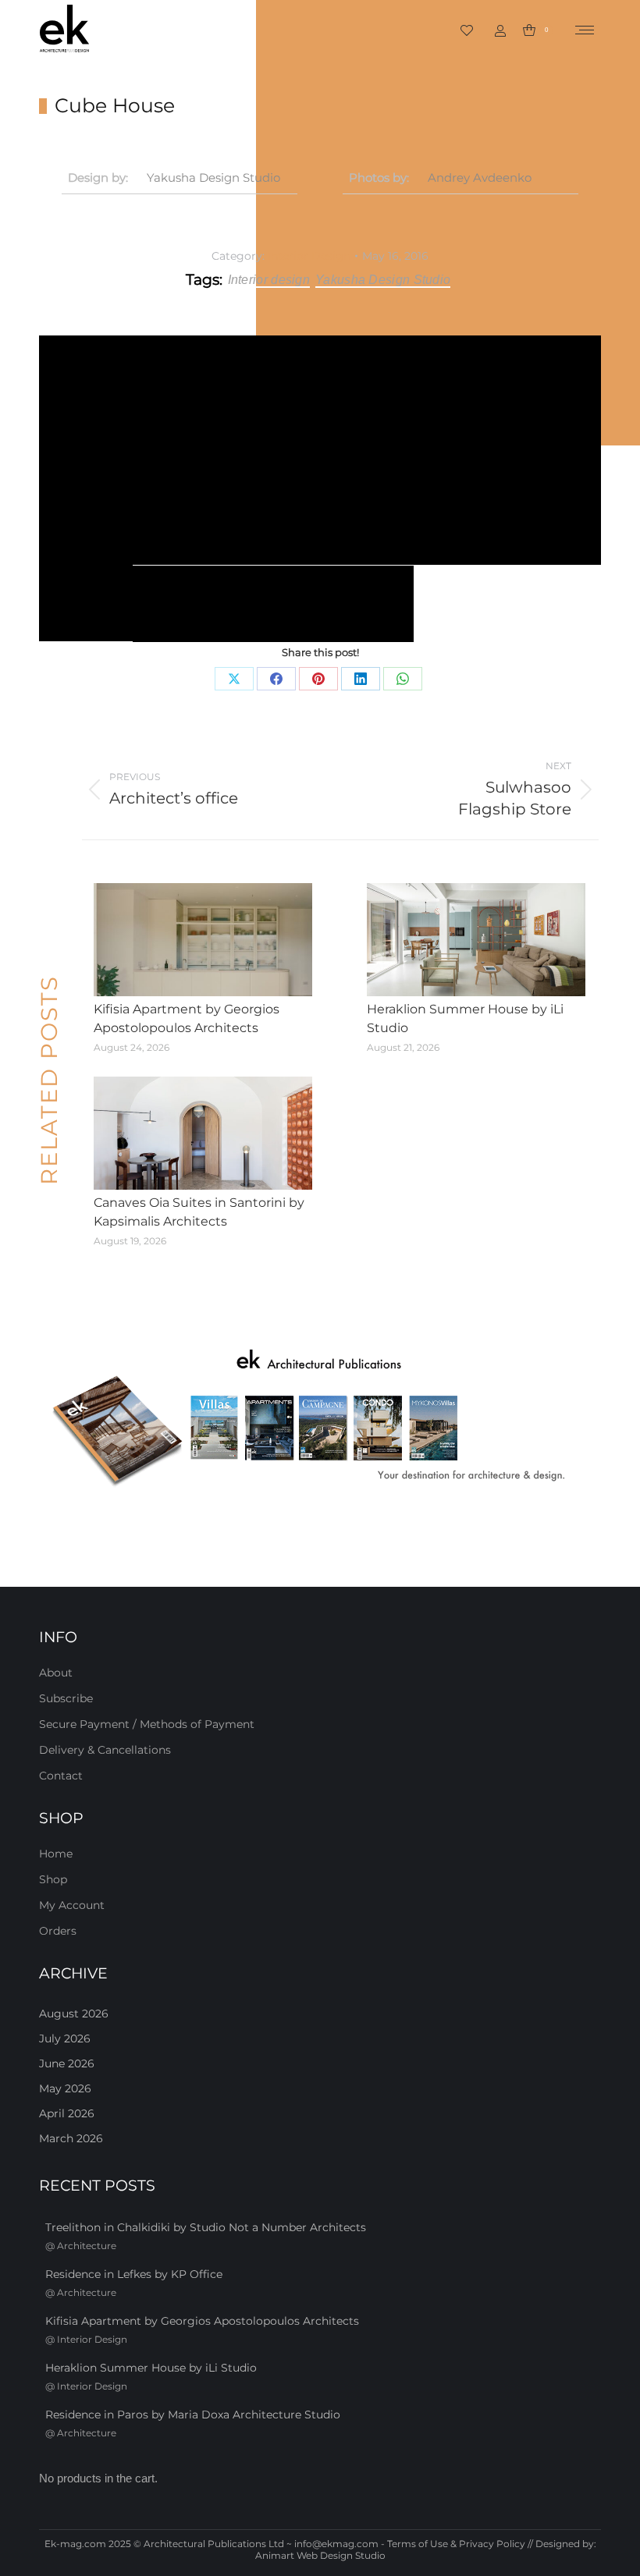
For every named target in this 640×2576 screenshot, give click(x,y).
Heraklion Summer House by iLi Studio (465, 1018)
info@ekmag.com (336, 2544)
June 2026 (67, 2063)
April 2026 (67, 2113)
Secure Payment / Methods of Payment (147, 1724)
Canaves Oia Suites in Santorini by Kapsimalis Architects (199, 1212)
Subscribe (66, 1698)
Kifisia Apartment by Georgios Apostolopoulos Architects (187, 1018)
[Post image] (203, 940)
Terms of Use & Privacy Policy (456, 2544)
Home (56, 1854)
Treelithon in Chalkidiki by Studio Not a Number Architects (206, 2227)
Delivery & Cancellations (105, 1750)
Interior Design (309, 256)
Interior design (269, 280)
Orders (58, 1931)
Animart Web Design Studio (320, 2555)
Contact (61, 1776)
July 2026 (65, 2038)
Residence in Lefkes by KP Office (134, 2274)
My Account (72, 1905)
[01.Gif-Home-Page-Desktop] (320, 1419)
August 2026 (74, 2014)
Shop (53, 1879)
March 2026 (71, 2138)
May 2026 (65, 2088)
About (56, 1673)
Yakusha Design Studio (213, 177)
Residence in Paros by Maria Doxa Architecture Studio (193, 2415)
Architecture (87, 2246)
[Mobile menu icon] (585, 30)
